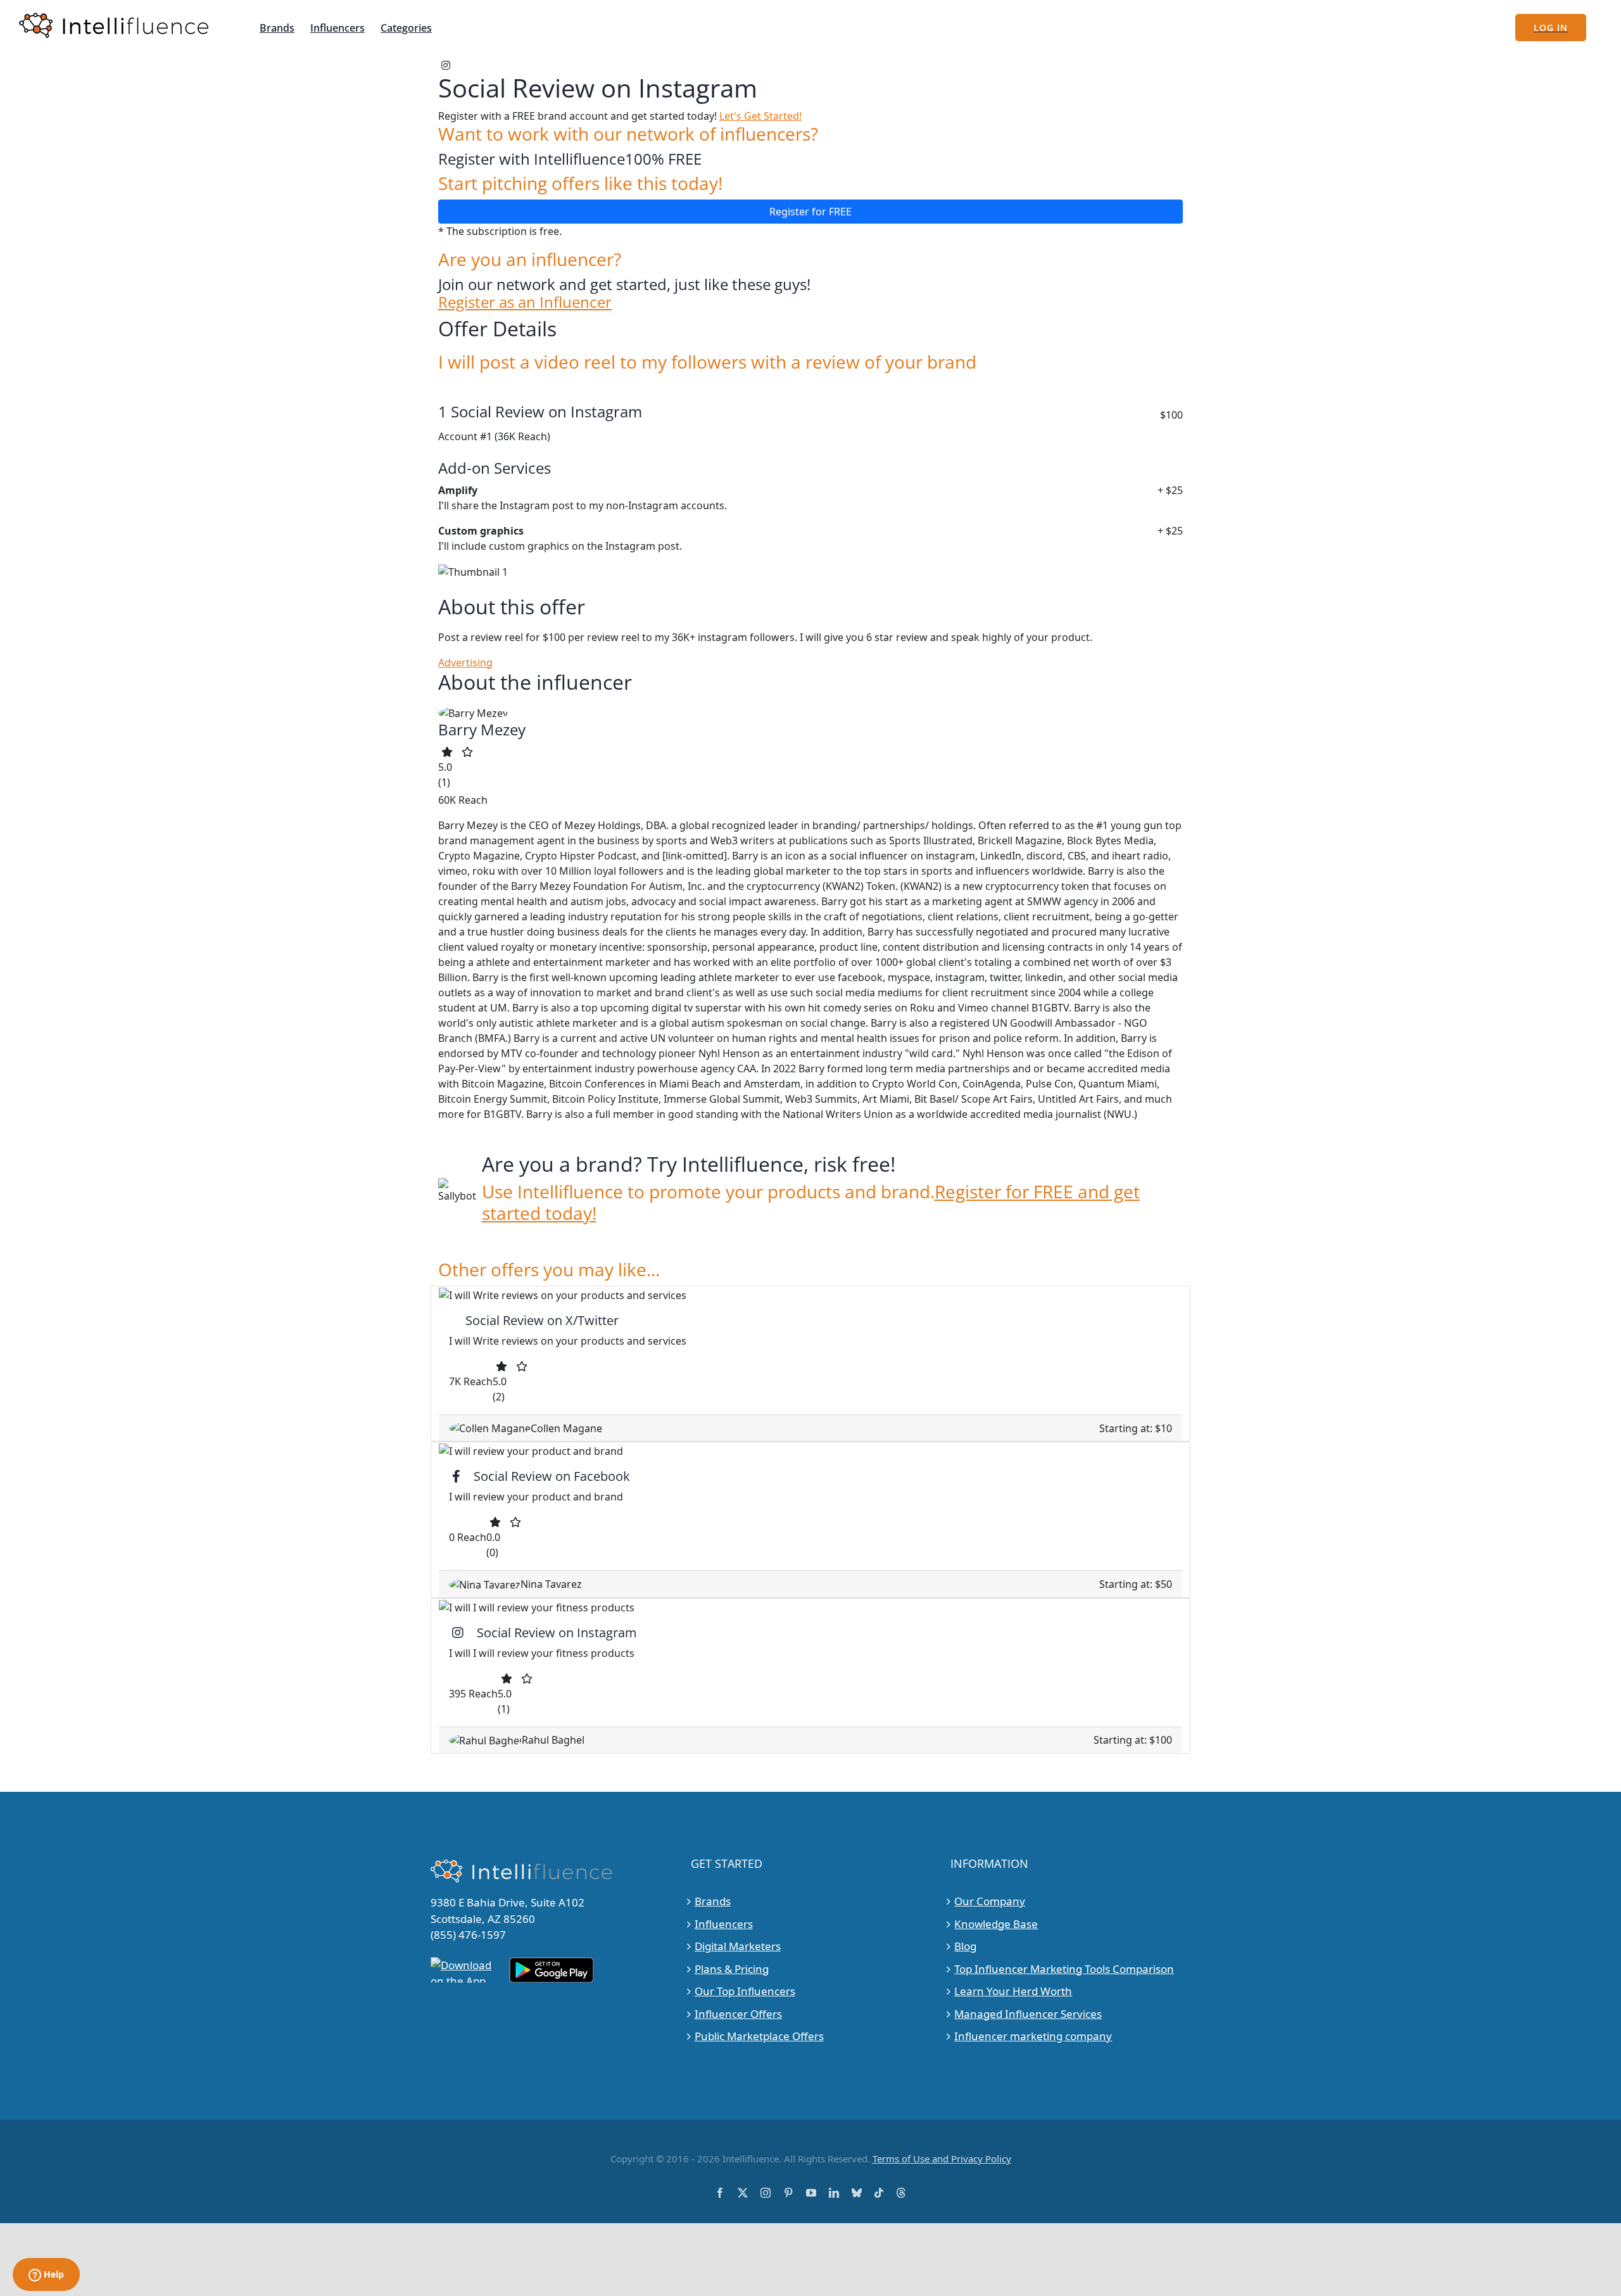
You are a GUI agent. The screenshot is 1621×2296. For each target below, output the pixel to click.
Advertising (465, 663)
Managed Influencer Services (1028, 2014)
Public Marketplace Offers (759, 2036)
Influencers (724, 1924)
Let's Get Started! (760, 116)
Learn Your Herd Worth (1013, 1991)
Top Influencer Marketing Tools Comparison (1064, 1969)
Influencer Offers (738, 2014)
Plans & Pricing (732, 1969)
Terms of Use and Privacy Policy (942, 2159)
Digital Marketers (738, 1946)
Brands (713, 1901)
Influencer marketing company (1033, 2036)
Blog (965, 1946)
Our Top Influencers (745, 1991)
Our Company (990, 1901)
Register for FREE (810, 212)
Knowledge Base (996, 1924)
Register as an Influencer (525, 302)
